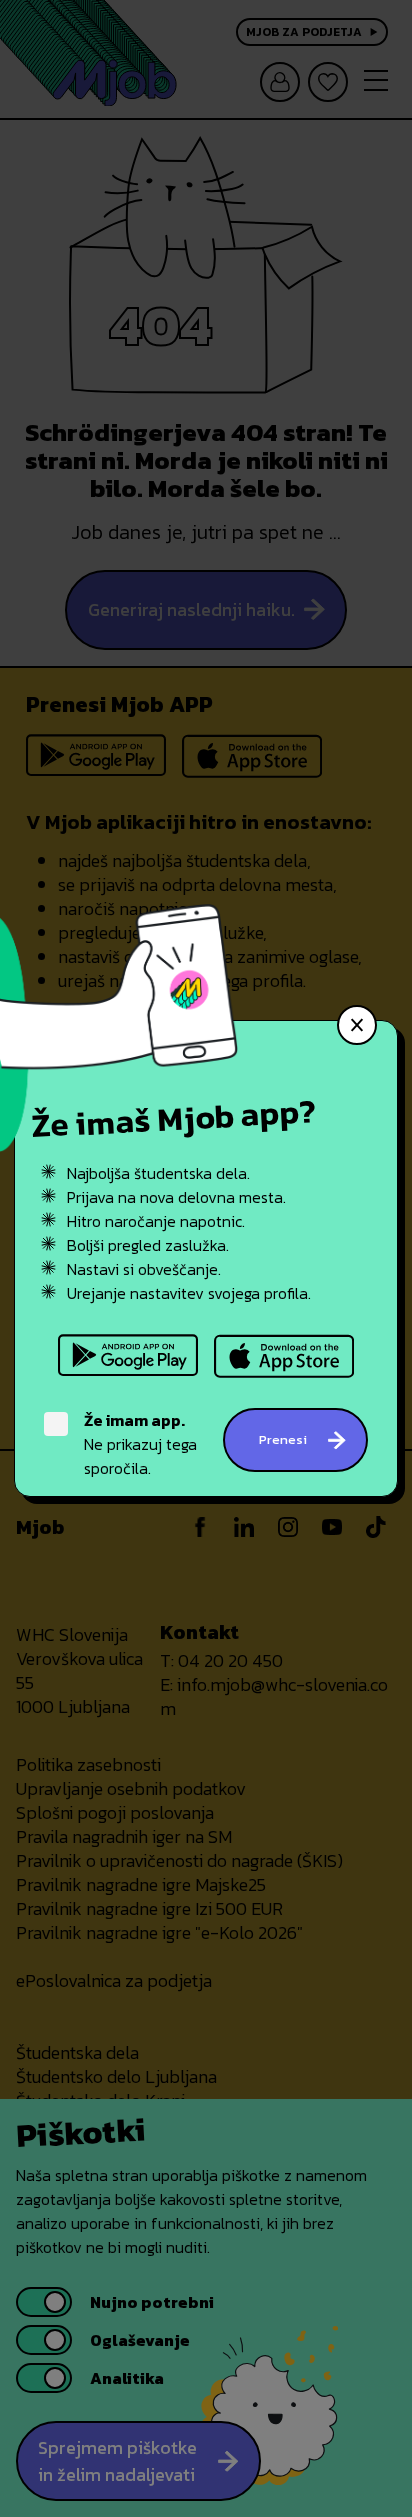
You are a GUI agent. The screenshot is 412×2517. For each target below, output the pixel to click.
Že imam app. (134, 1420)
